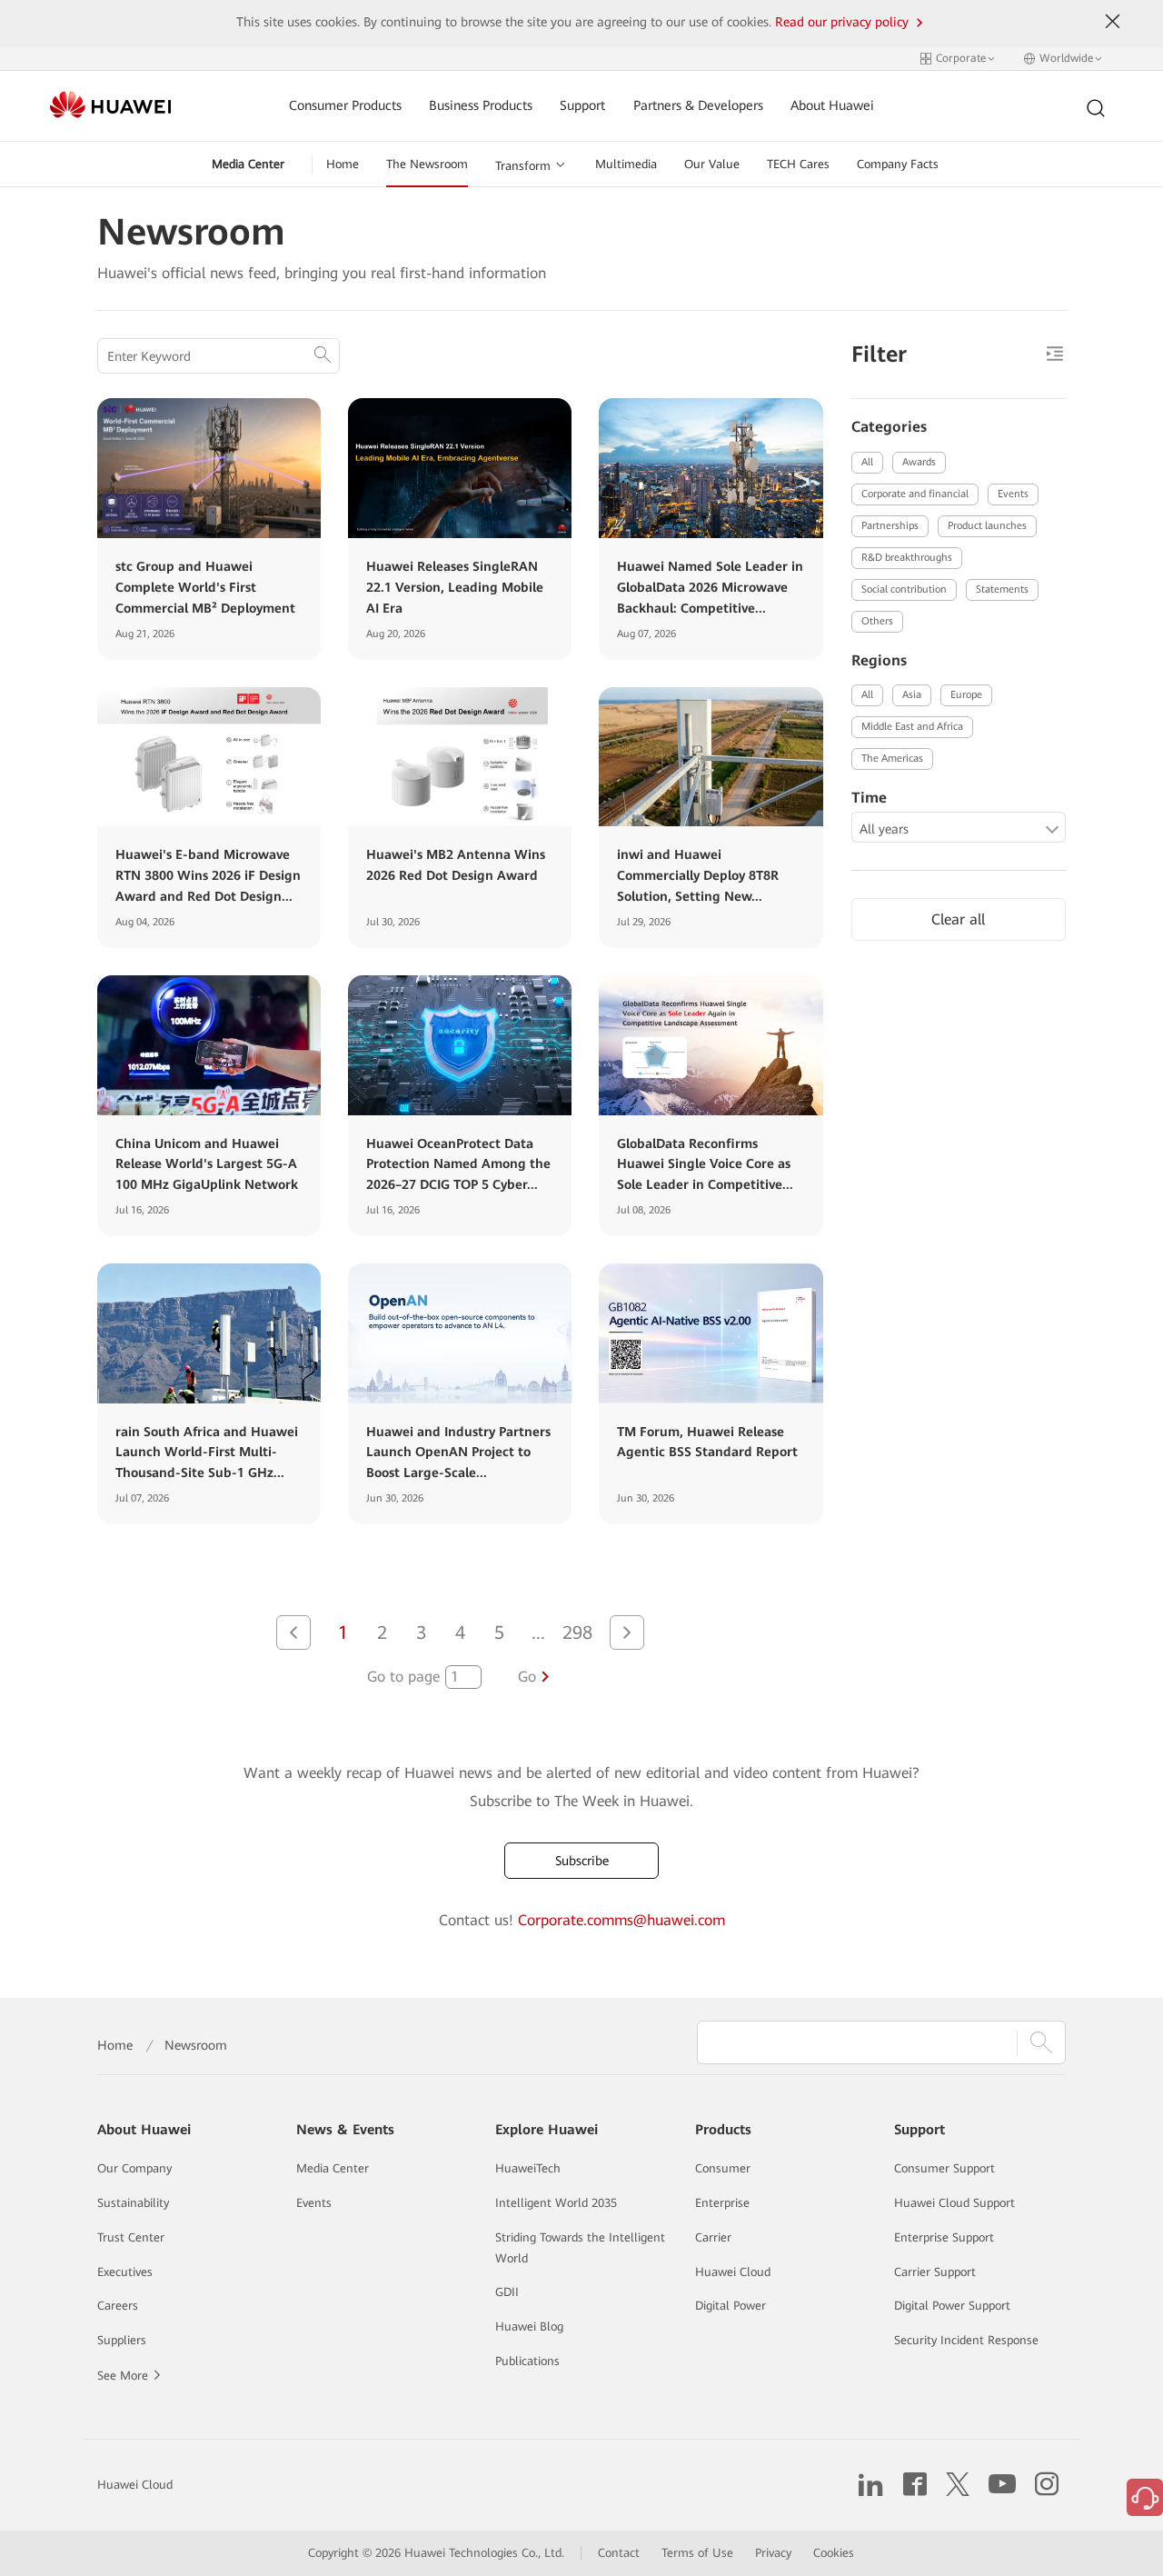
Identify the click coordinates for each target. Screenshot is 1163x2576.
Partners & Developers (698, 106)
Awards (919, 462)
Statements (1002, 589)
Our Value (712, 164)
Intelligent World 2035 (556, 2203)
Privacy (773, 2553)
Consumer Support (944, 2168)
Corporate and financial (915, 494)
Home (343, 164)
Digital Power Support (952, 2306)
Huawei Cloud (733, 2272)
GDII (507, 2292)
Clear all (958, 919)
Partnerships (890, 526)
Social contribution (904, 589)
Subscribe (582, 1861)
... (538, 1632)
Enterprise (722, 2203)
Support (582, 106)
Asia (912, 695)
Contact (619, 2553)
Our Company (134, 2168)
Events (1013, 494)
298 (577, 1632)
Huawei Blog (529, 2326)
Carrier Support (935, 2272)
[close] (1113, 22)
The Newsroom (427, 164)
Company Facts (898, 164)
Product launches (987, 526)
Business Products (481, 106)
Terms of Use (697, 2553)
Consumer (723, 2168)
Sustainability (133, 2203)
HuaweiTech (528, 2168)
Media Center (248, 164)
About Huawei (832, 106)
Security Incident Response (966, 2340)
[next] (627, 1632)
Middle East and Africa (912, 727)
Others (877, 621)
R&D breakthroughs (907, 558)
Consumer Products (345, 106)
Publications (527, 2361)
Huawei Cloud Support (954, 2203)
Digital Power (731, 2306)
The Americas (892, 759)
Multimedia (626, 164)
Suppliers (122, 2340)
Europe (966, 695)
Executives (125, 2272)
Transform (523, 166)
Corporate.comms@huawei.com (621, 1920)
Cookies (834, 2553)
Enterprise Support (944, 2237)
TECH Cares (798, 164)
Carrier (713, 2237)
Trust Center (131, 2237)
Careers (118, 2306)
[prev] (293, 1632)
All (867, 462)
